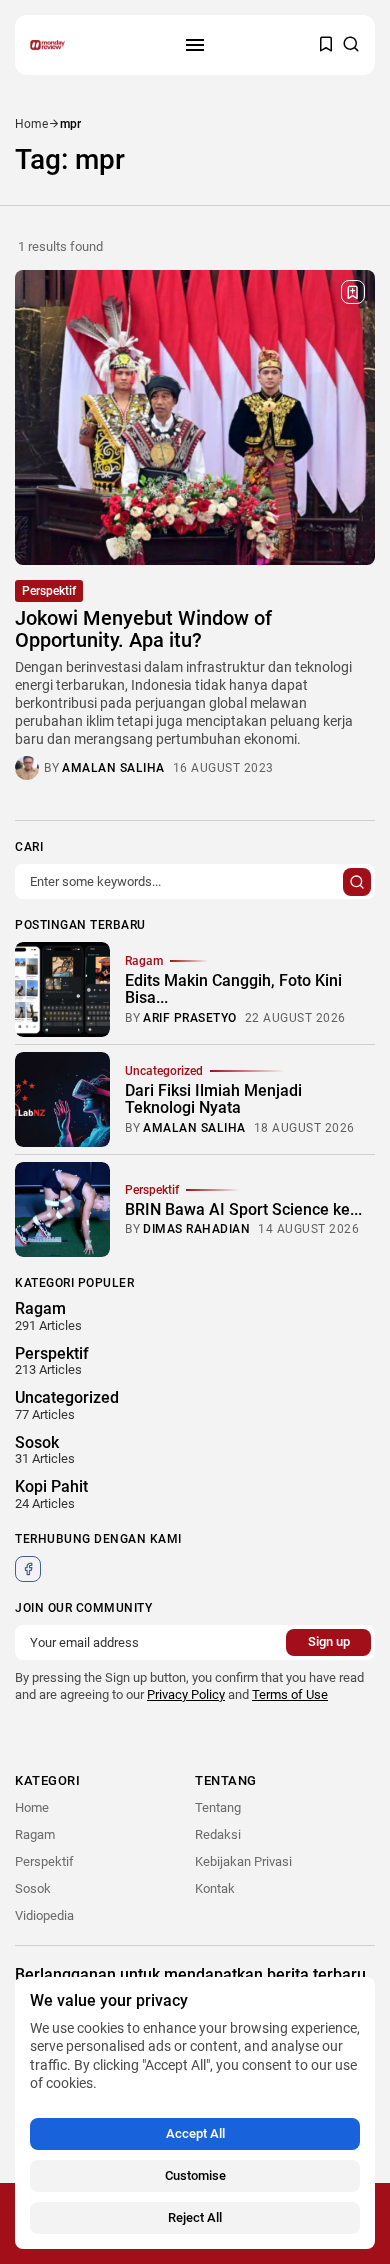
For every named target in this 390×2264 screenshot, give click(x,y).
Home (31, 124)
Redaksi (218, 1834)
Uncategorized (164, 1071)
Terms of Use (290, 1694)
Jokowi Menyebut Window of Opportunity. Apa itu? (143, 629)
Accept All (195, 2133)
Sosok (33, 1888)
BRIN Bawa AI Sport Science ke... (243, 1209)
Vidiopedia (44, 1915)
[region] (195, 2113)
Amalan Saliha (113, 768)
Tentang (218, 1807)
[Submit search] (357, 882)
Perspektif (49, 591)
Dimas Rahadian (196, 1229)
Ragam (144, 961)
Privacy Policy (186, 1694)
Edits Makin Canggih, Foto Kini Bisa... (233, 989)
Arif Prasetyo (190, 1018)
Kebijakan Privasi (243, 1861)
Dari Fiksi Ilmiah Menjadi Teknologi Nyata (213, 1099)
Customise (195, 2175)
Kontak (215, 1888)
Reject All (195, 2217)
